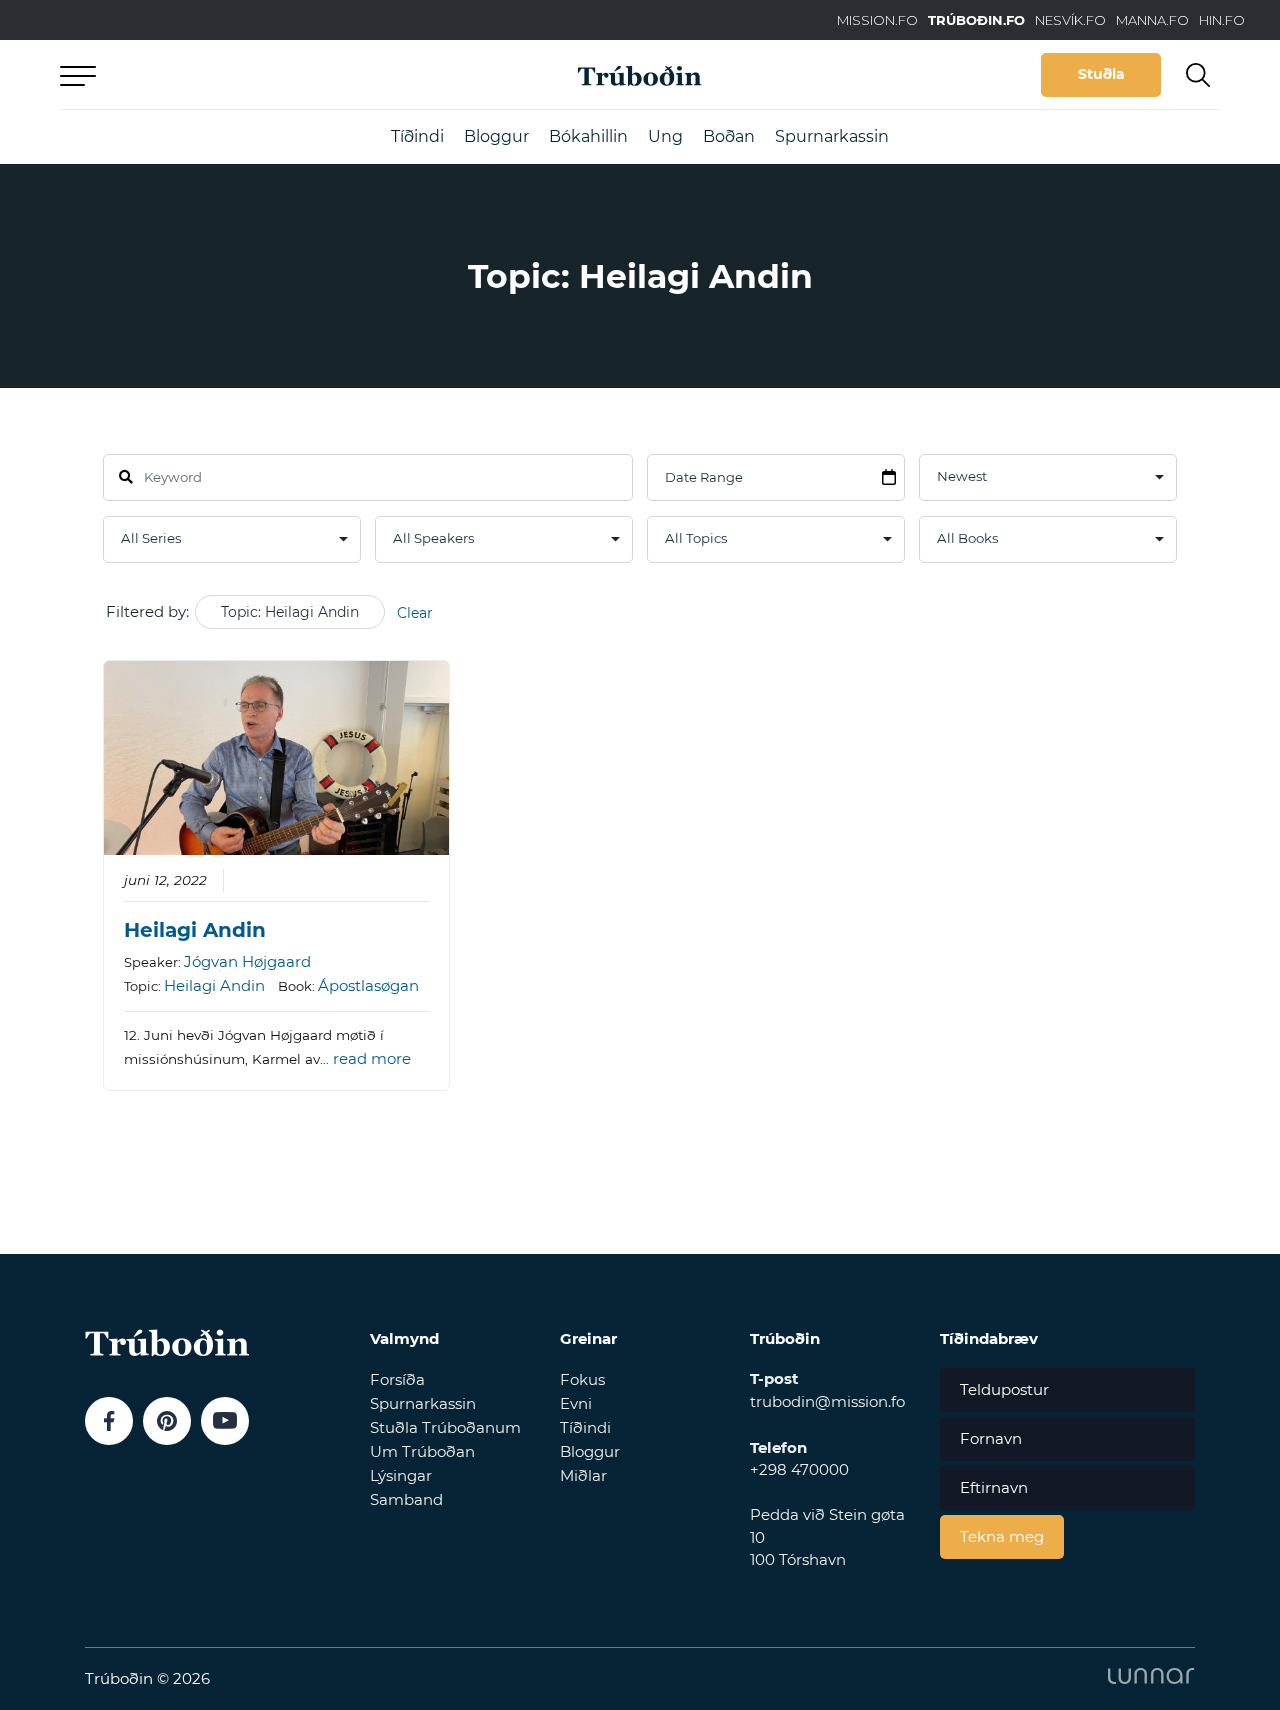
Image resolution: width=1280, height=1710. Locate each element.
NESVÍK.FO (1070, 20)
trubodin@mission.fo (827, 1401)
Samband (406, 1499)
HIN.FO (1222, 20)
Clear (415, 613)
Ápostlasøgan (368, 985)
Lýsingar (401, 1475)
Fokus (582, 1379)
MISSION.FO (877, 20)
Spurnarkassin (832, 136)
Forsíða (397, 1379)
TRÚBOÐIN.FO (976, 20)
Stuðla (1101, 74)
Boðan (729, 136)
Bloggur (496, 136)
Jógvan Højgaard (247, 961)
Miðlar (583, 1475)
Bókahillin (588, 136)
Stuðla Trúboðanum (445, 1427)
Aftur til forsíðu (245, 74)
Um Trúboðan (422, 1451)
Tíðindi (417, 136)
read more (372, 1058)
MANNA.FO (1152, 20)
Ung (665, 136)
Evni (576, 1403)
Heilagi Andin (195, 930)
